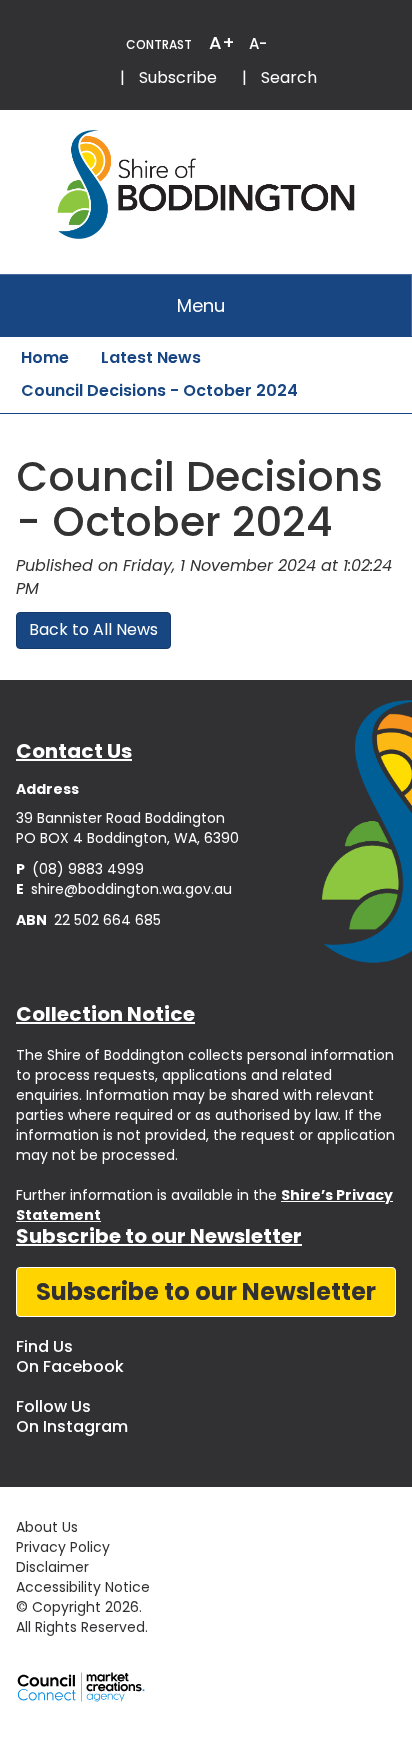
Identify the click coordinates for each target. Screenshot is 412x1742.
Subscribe (178, 77)
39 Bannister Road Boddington (120, 818)
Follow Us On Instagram (72, 1416)
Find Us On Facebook (70, 1356)
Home (45, 357)
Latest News (151, 357)
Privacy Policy (63, 1547)
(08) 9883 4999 (80, 869)
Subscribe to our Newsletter (206, 1291)
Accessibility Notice (83, 1587)
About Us (47, 1527)
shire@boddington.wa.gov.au (124, 889)
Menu (201, 305)
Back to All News (93, 629)
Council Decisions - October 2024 (159, 390)
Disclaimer (52, 1567)
